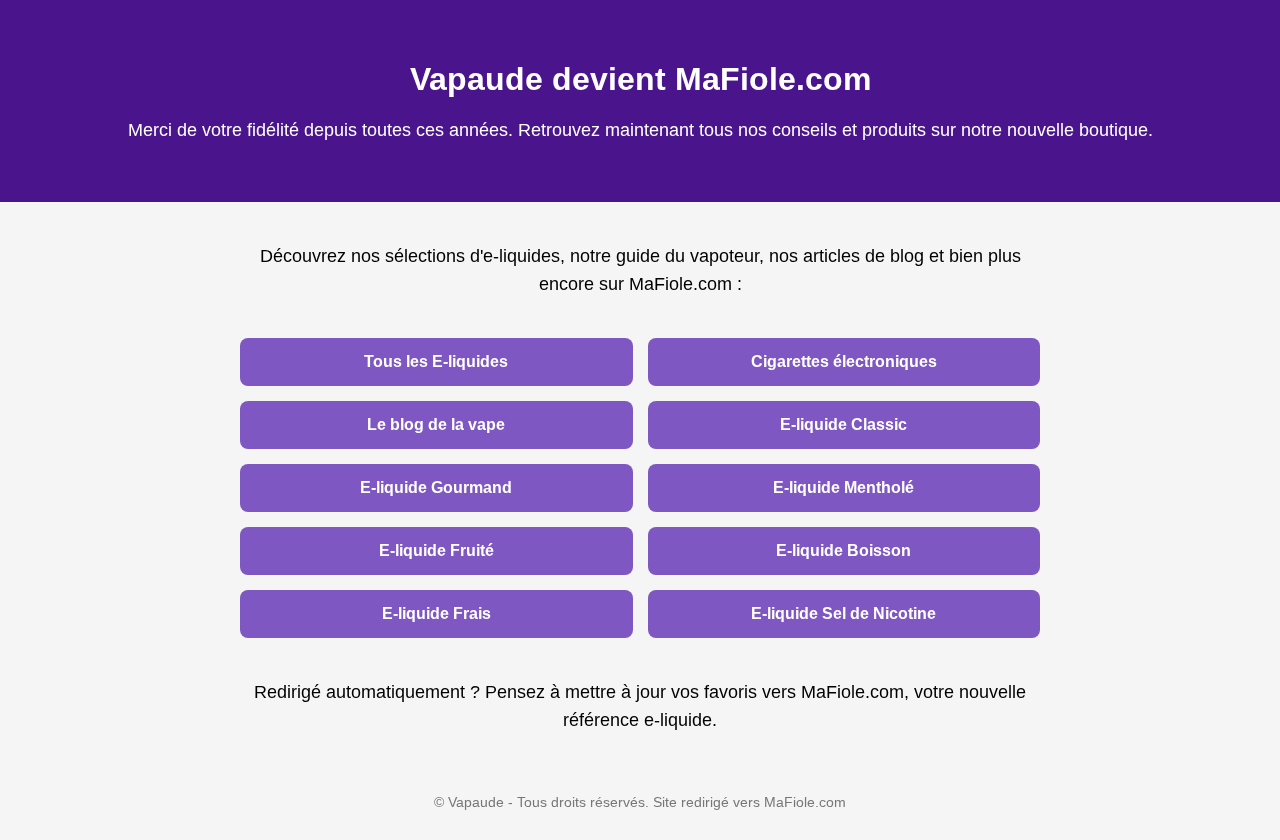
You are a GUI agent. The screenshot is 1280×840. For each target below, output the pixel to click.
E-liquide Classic (843, 424)
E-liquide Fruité (436, 550)
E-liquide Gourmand (436, 487)
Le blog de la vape (436, 424)
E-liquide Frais (436, 613)
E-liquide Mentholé (843, 487)
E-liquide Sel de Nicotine (843, 613)
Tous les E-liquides (436, 361)
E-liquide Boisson (843, 550)
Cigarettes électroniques (844, 361)
